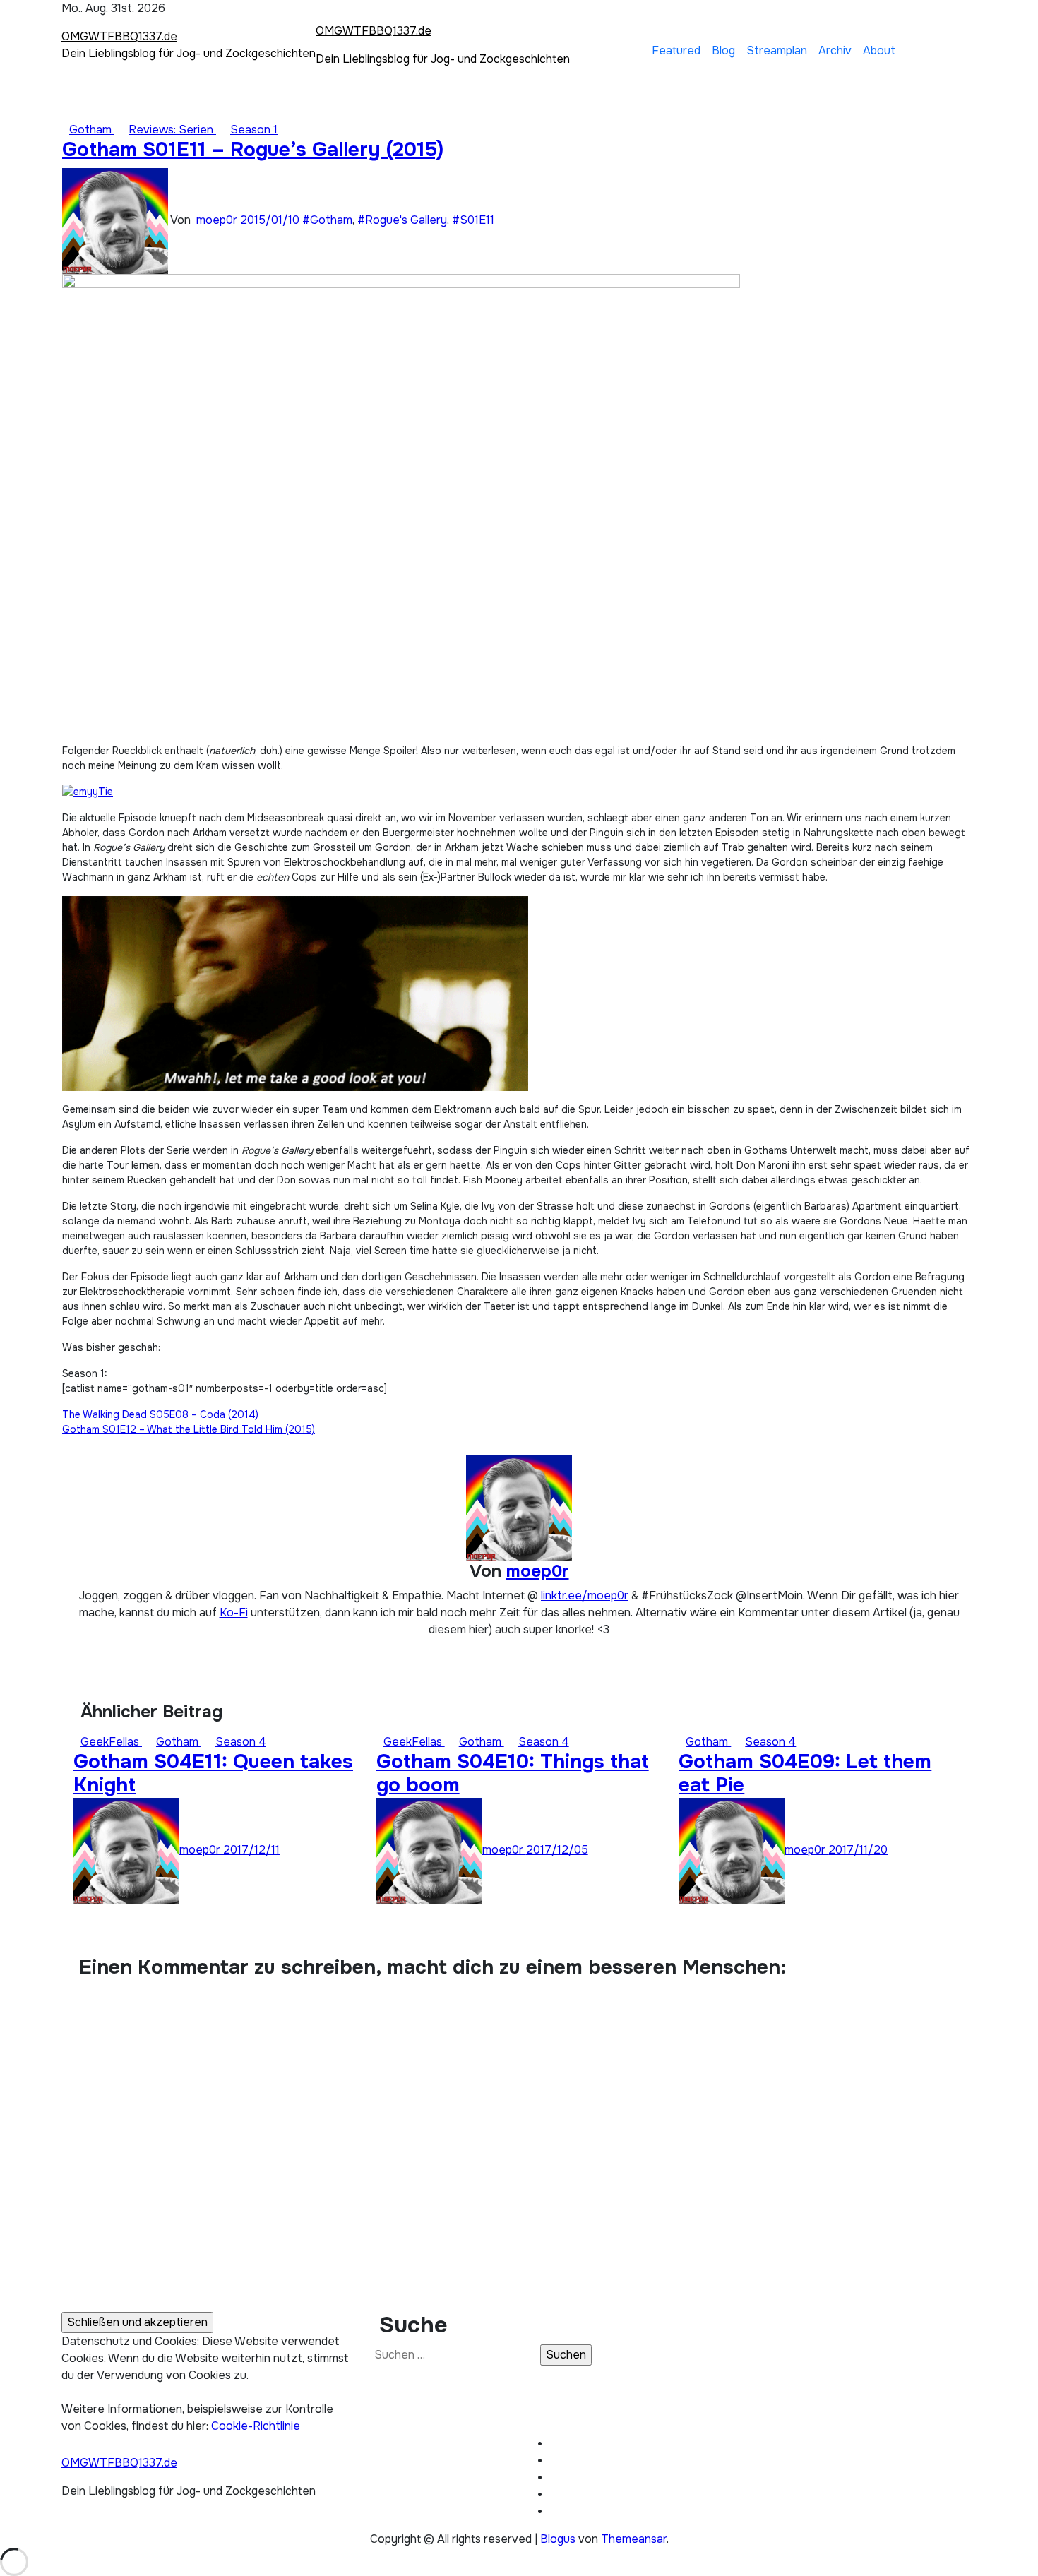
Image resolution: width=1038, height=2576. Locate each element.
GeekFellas (111, 1742)
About (879, 50)
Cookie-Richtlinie (256, 2426)
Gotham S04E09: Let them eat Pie (805, 1774)
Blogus (558, 2539)
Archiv (835, 50)
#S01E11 (473, 220)
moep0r (218, 220)
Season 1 (254, 130)
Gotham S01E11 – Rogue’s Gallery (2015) (253, 150)
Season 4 (241, 1742)
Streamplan (777, 50)
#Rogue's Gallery (402, 220)
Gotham (92, 130)
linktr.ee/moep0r (585, 1596)
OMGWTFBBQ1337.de (119, 36)
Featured (676, 50)
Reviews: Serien (172, 130)
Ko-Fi (234, 1612)
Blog (723, 50)
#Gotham (327, 220)
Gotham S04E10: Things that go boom (513, 1774)
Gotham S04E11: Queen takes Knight (213, 1774)
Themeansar (634, 2539)
